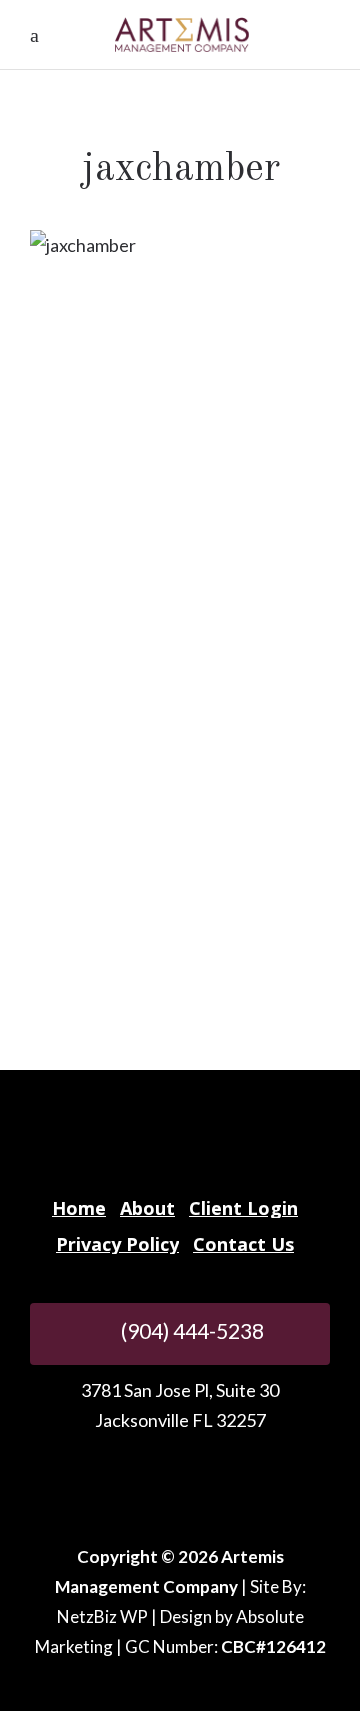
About (147, 1208)
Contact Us (243, 1244)
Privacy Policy (117, 1244)
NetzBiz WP (102, 1616)
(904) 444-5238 (190, 1330)
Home (79, 1208)
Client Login (243, 1208)
